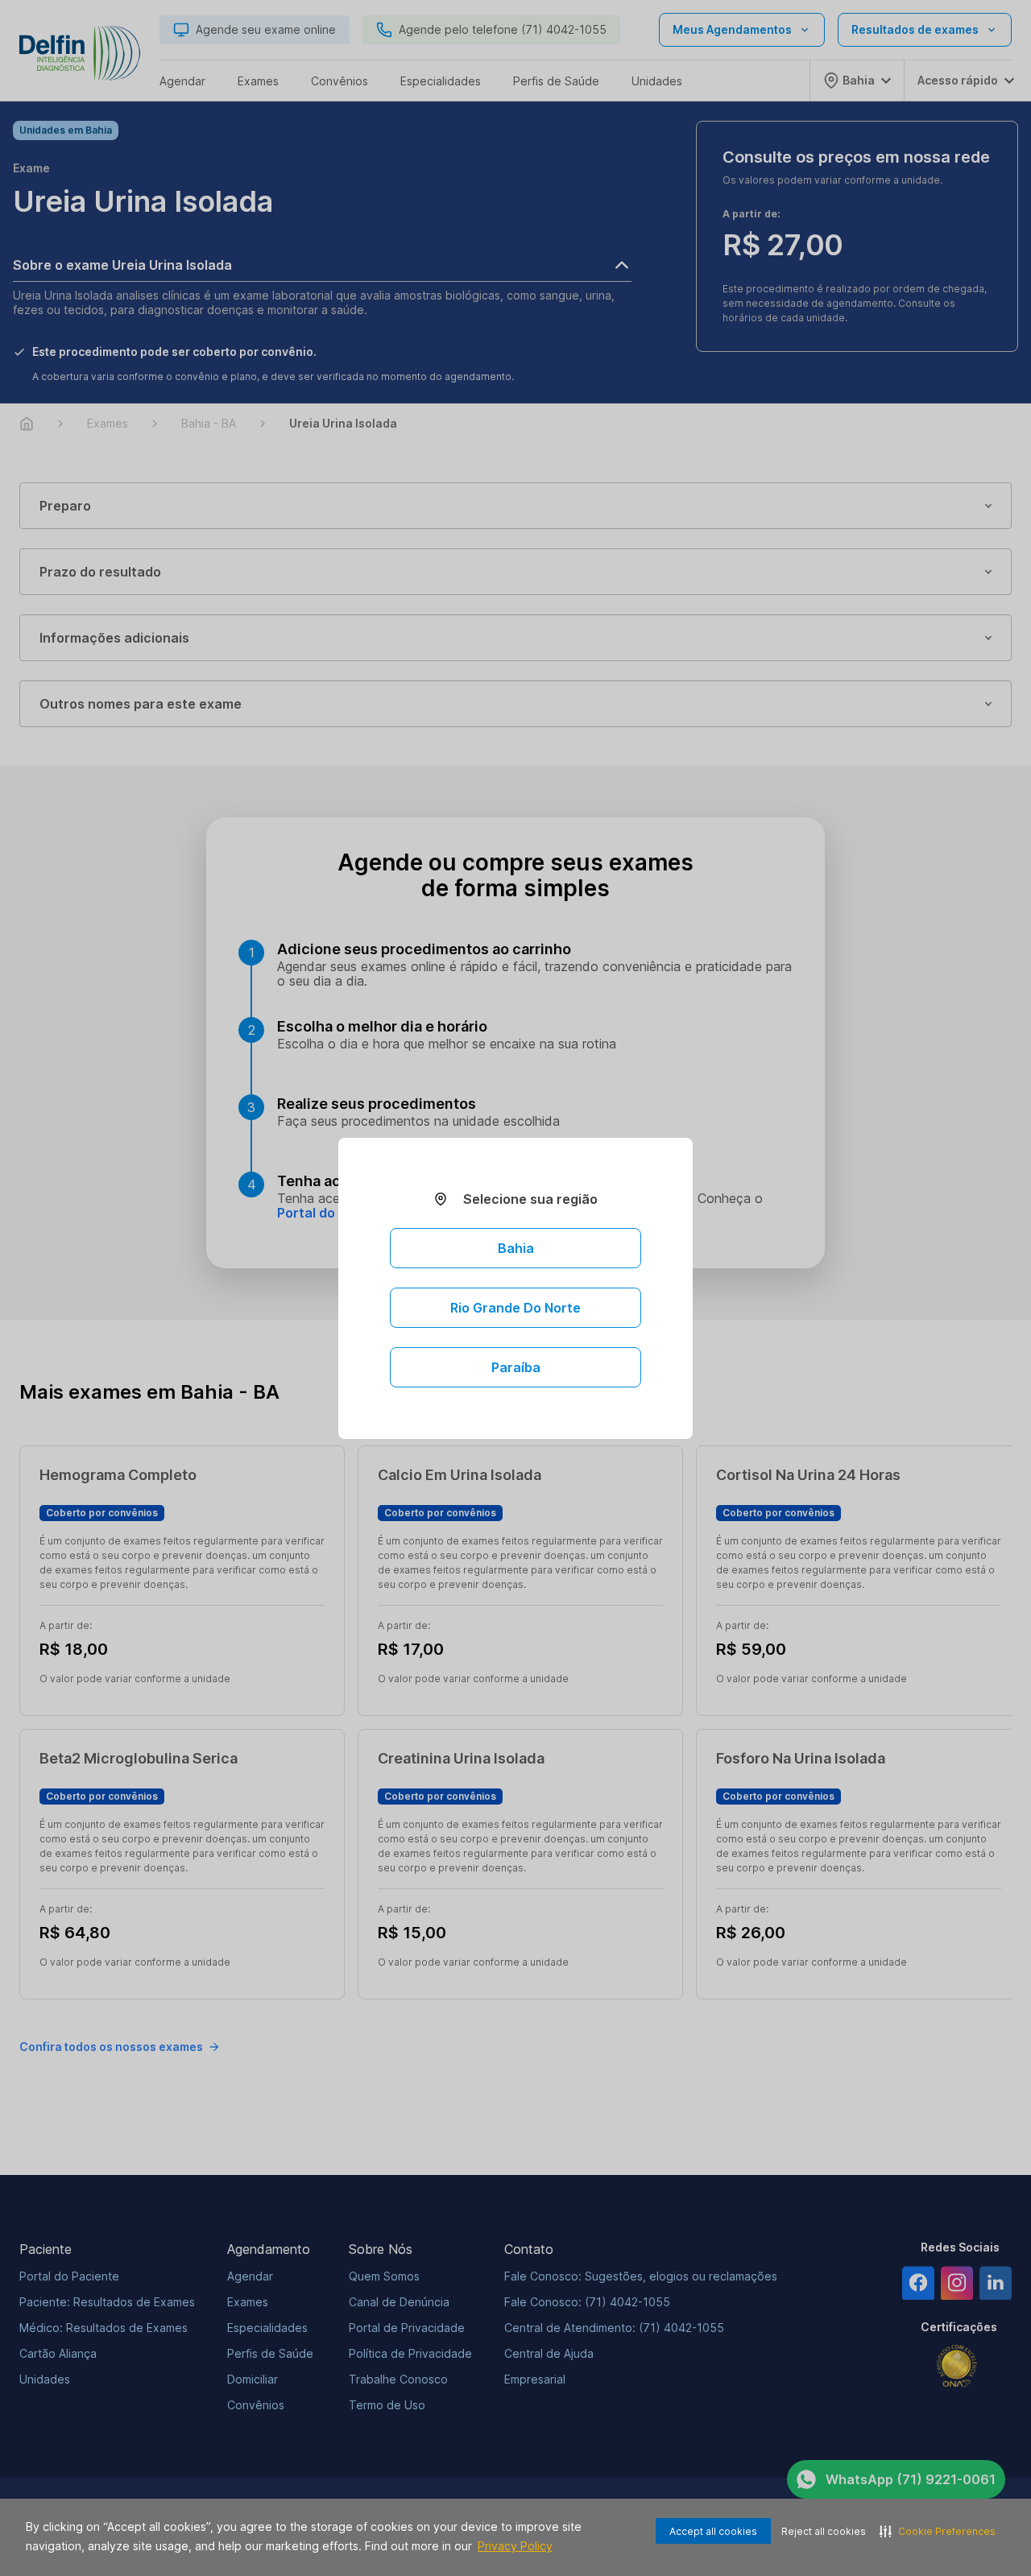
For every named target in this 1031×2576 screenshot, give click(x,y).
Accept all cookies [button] (713, 2531)
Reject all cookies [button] (824, 2531)
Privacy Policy (515, 2546)
